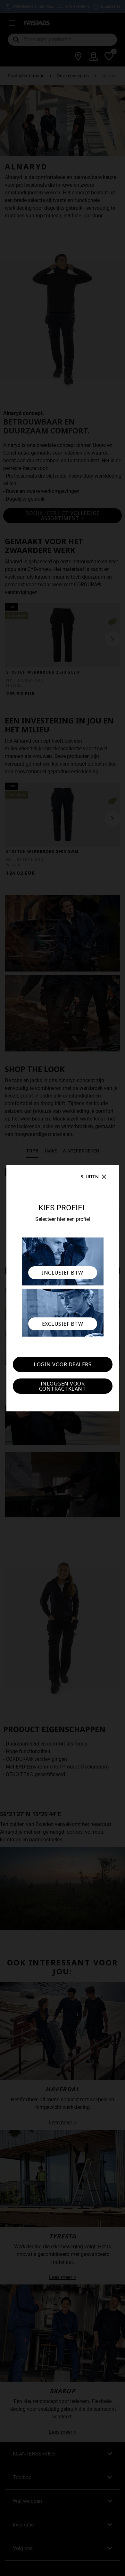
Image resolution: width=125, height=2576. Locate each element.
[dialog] (63, 1288)
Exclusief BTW (63, 1324)
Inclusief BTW (63, 1273)
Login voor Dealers (63, 1364)
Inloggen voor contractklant (63, 1386)
